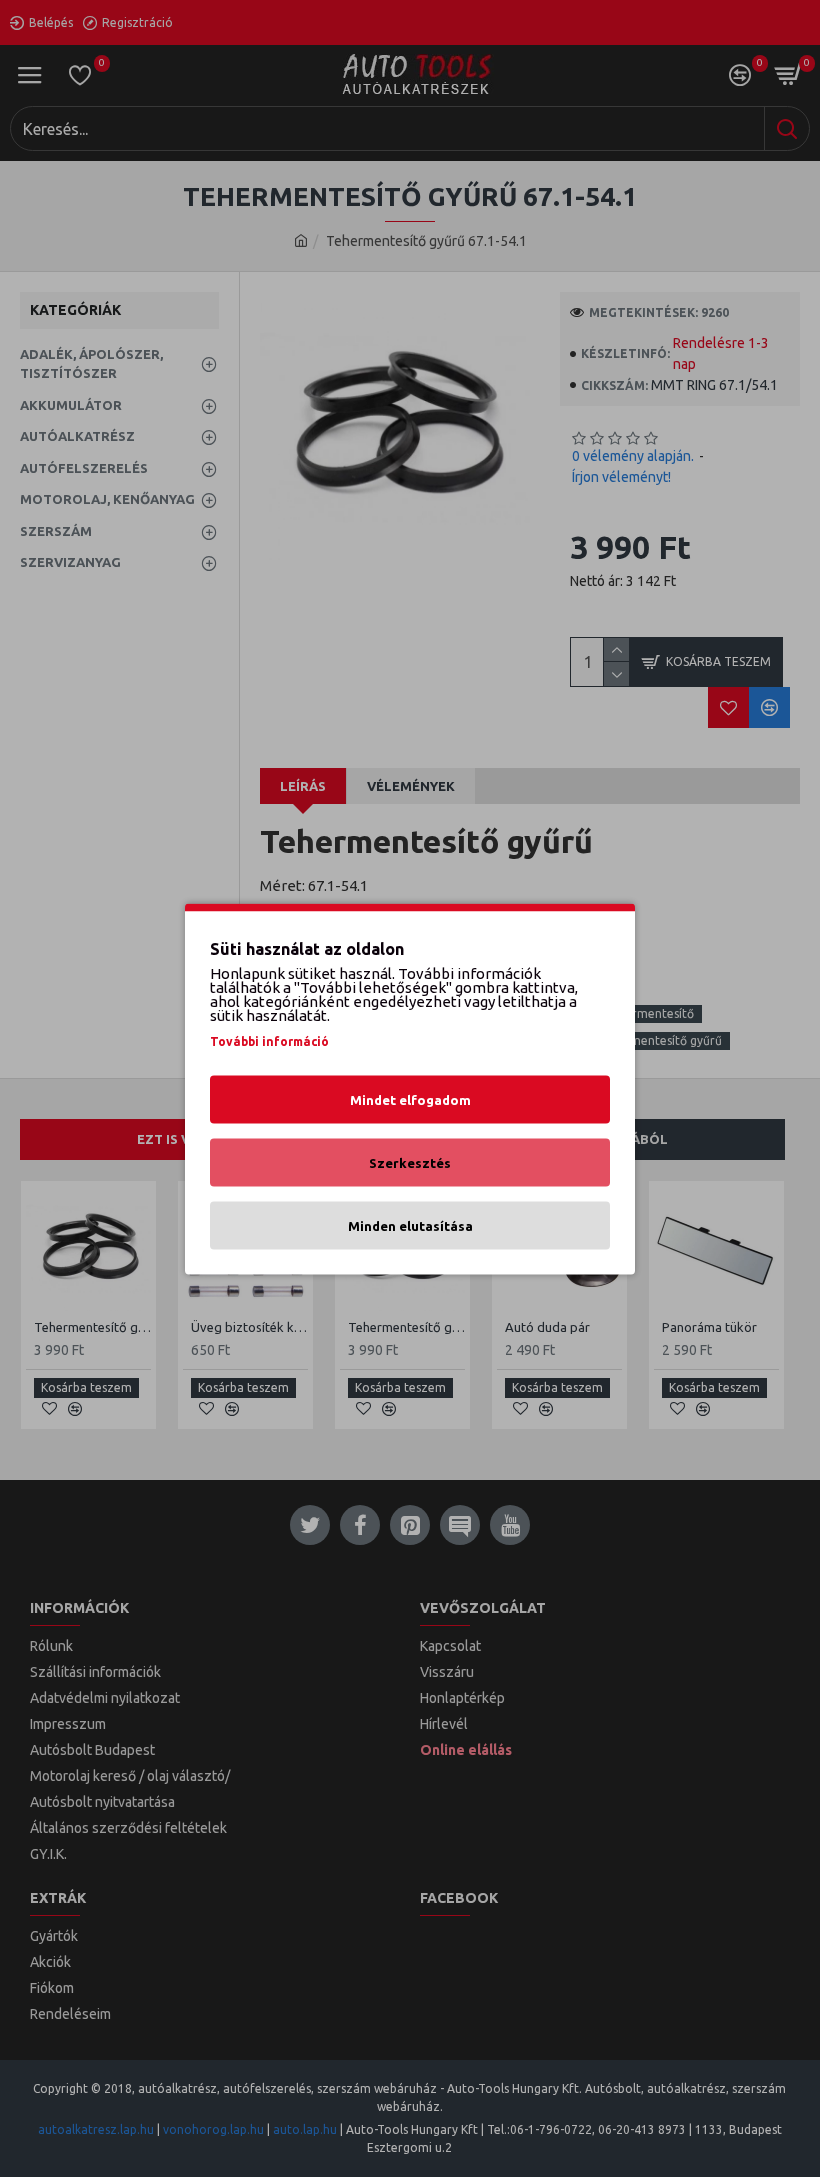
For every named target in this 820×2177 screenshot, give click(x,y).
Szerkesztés (410, 1162)
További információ (269, 1040)
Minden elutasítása (410, 1225)
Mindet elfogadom (410, 1099)
